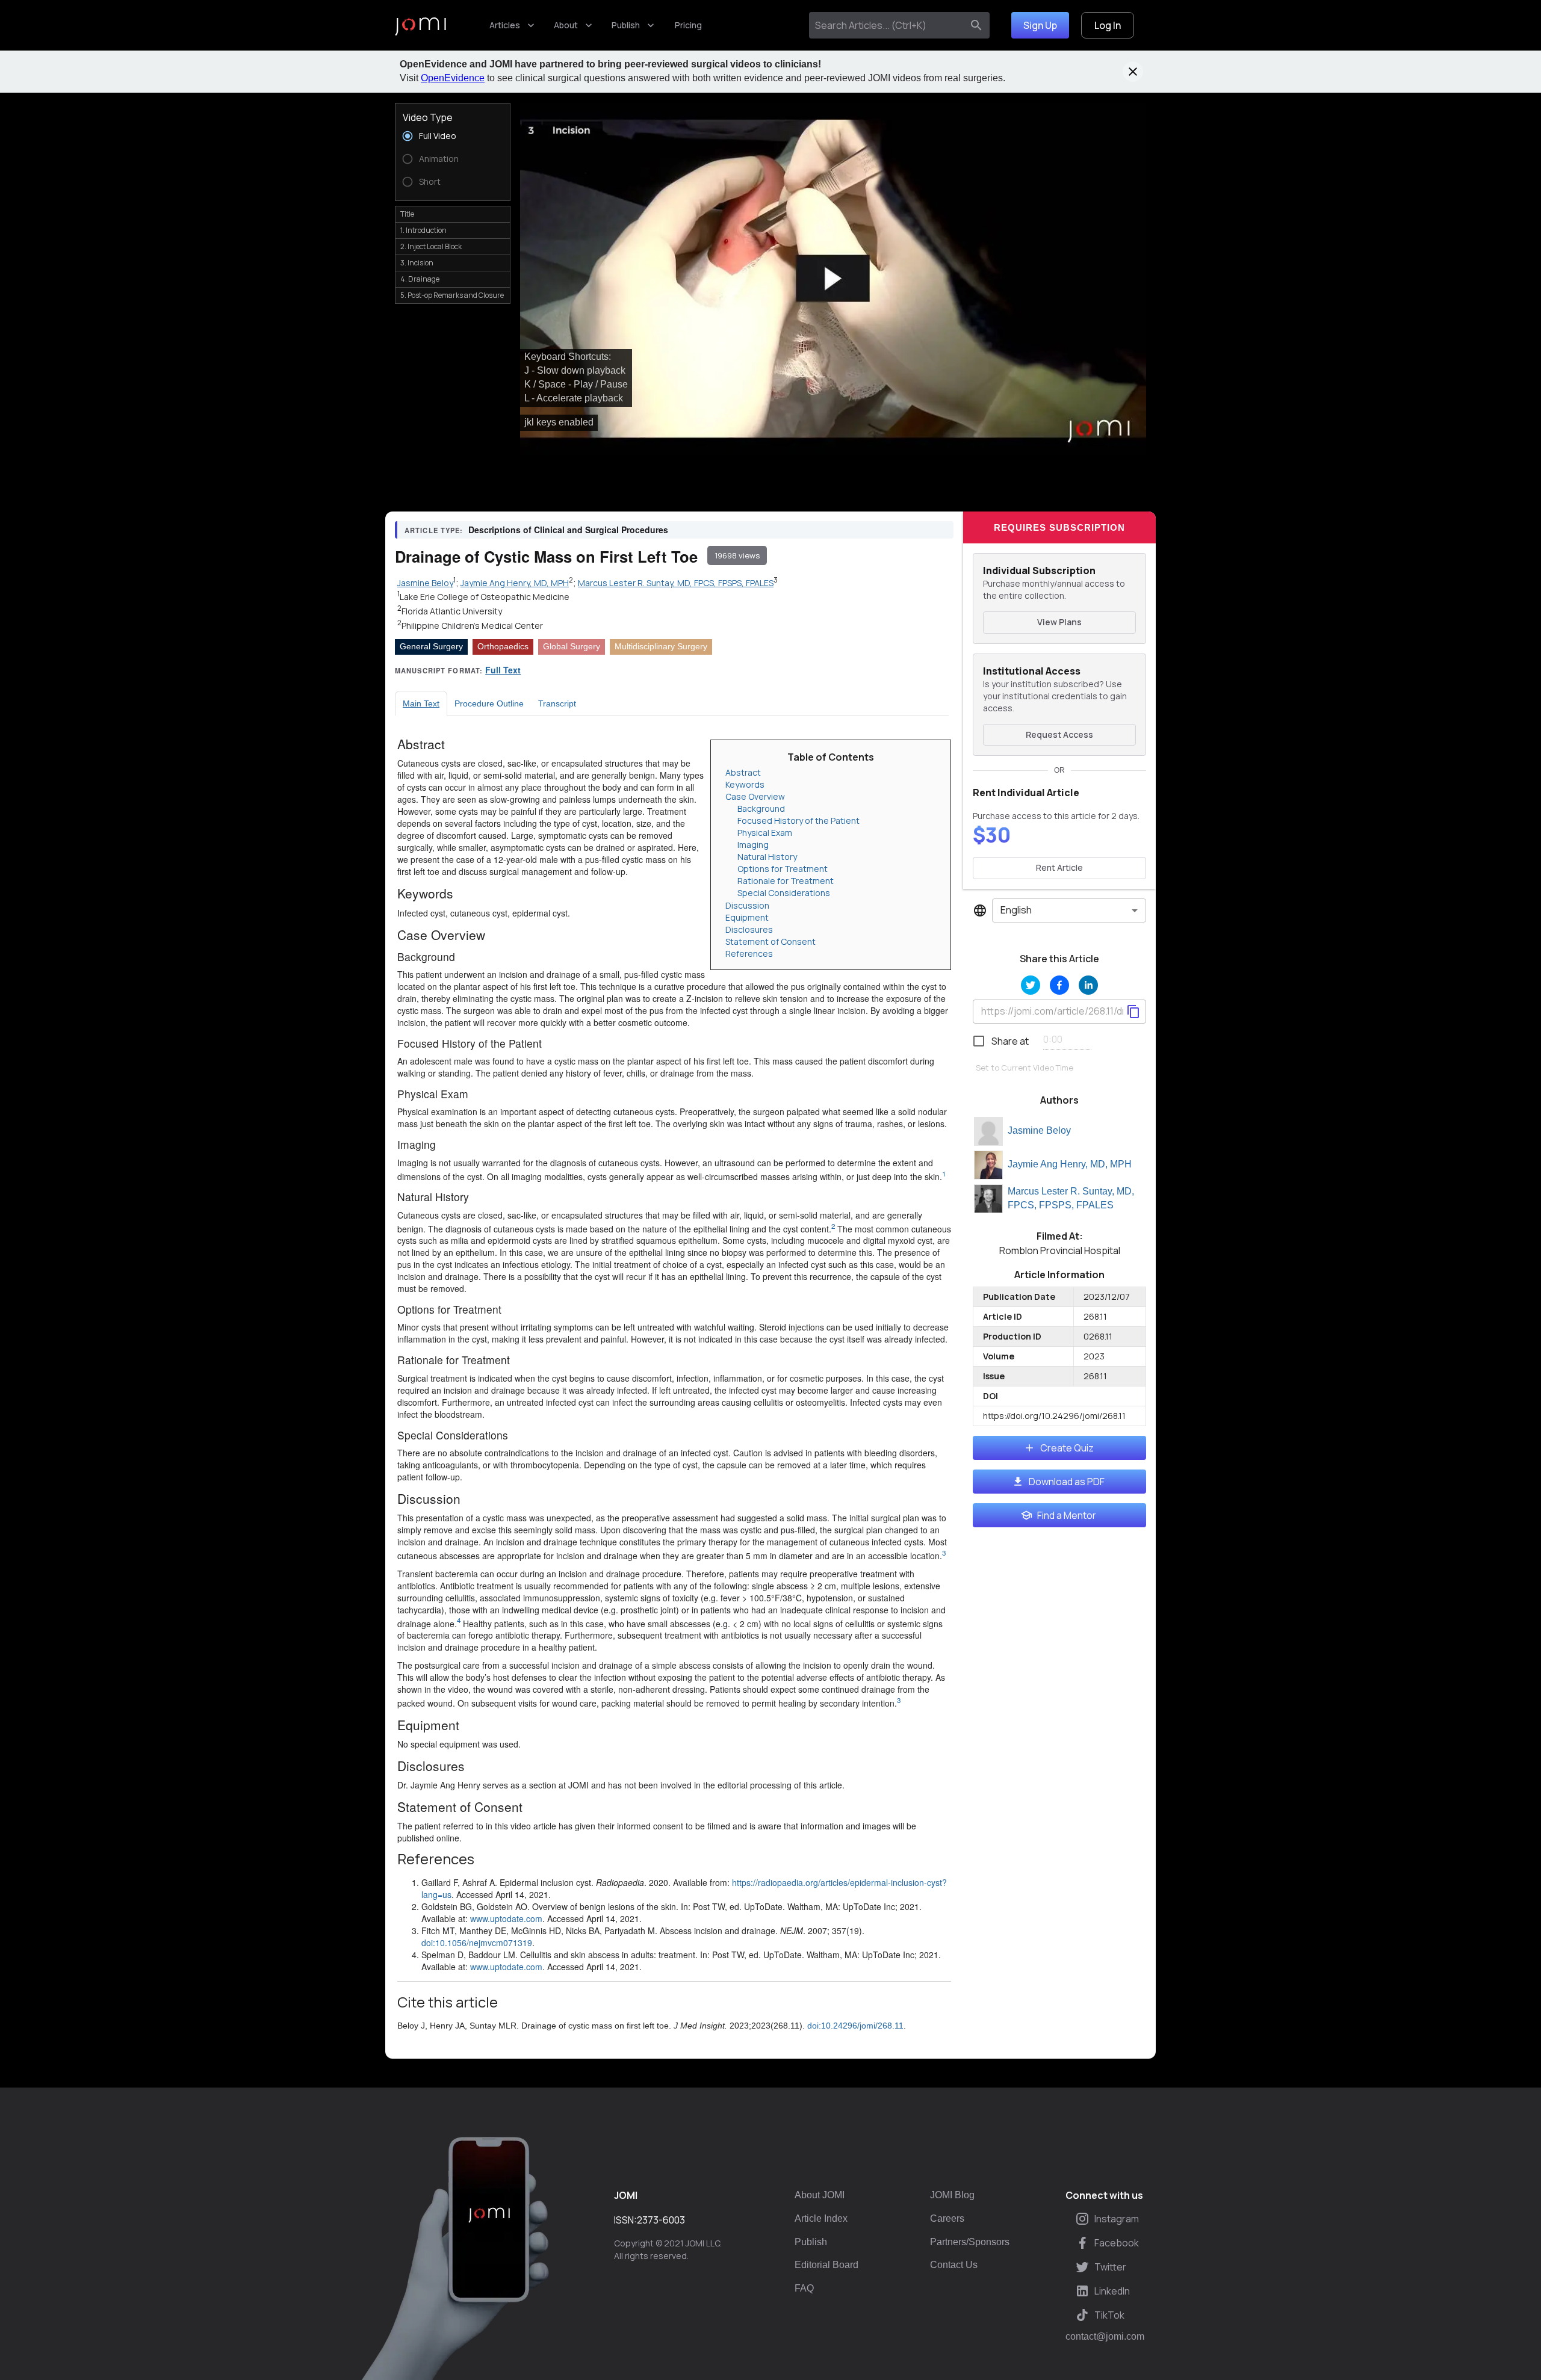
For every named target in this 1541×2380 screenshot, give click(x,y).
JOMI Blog (952, 2195)
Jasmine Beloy (1039, 1130)
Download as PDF (1067, 1482)
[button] (833, 279)
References (749, 954)
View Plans (1059, 622)
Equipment (747, 917)
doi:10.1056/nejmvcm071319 (477, 1943)
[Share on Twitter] (1031, 985)
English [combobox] (1016, 910)
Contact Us (954, 2265)
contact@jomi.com (1105, 2337)
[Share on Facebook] (1059, 985)
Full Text (503, 670)
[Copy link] (1133, 1012)
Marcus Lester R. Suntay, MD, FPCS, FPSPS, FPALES (1071, 1198)
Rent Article (1059, 867)
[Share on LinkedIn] (1088, 985)
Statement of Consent (770, 941)
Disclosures (749, 929)
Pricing (688, 25)
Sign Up (1040, 25)
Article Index (821, 2218)
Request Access (1059, 734)
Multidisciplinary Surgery (661, 646)
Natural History (767, 857)
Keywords (745, 784)
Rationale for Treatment (786, 881)
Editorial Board (826, 2265)
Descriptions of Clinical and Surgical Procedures (568, 530)
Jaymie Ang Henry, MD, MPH (1070, 1164)
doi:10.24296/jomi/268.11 (855, 2026)
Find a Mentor (1067, 1515)
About (566, 25)
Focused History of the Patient (798, 821)
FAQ (804, 2288)
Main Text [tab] (421, 703)
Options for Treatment (783, 869)
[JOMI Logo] (420, 26)
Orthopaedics (503, 646)
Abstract (743, 772)
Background (761, 808)
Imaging (753, 845)
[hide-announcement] (1133, 72)
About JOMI (820, 2195)
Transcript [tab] (557, 703)
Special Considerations (784, 893)
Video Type (428, 117)
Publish (626, 25)
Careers (947, 2218)
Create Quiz (1067, 1448)
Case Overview (755, 796)
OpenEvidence (453, 78)
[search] (976, 25)
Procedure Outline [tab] (489, 703)
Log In (1108, 25)
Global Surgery (572, 646)
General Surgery (431, 646)
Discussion (747, 905)
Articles (505, 25)
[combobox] (888, 25)
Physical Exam (765, 833)
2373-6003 (661, 2220)
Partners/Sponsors (970, 2242)
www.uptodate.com (506, 1918)
